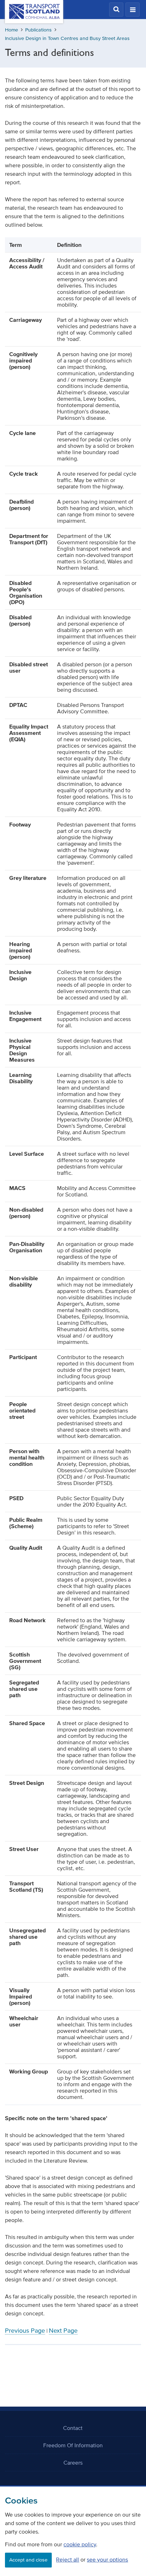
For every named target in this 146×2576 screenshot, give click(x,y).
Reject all (68, 2559)
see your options (107, 2559)
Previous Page (25, 2331)
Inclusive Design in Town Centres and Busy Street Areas (67, 38)
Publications (38, 30)
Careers (73, 2462)
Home (12, 30)
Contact (73, 2428)
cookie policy (80, 2544)
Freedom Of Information (73, 2445)
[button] (116, 10)
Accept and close (28, 2560)
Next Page (63, 2331)
